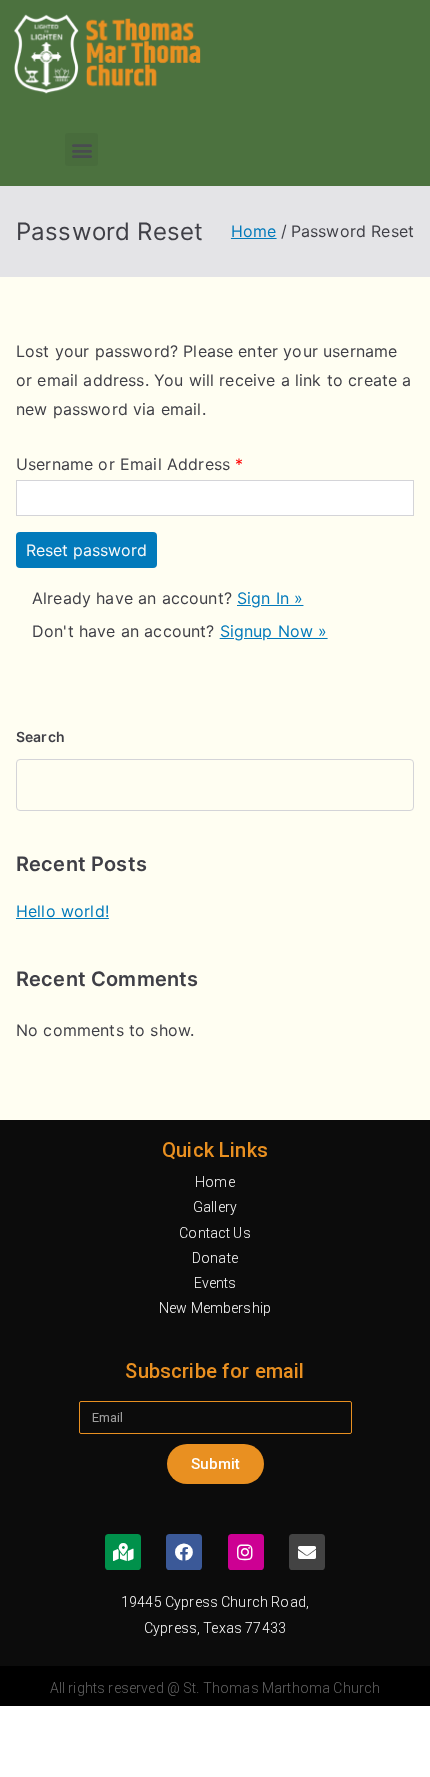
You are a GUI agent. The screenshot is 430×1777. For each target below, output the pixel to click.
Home (215, 1182)
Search (40, 736)
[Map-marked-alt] (123, 1552)
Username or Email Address (129, 464)
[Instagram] (246, 1552)
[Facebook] (184, 1552)
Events (215, 1283)
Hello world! (62, 911)
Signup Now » (274, 631)
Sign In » (270, 598)
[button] (81, 149)
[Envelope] (307, 1552)
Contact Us (215, 1233)
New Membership (215, 1308)
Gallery (215, 1207)
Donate (215, 1258)
